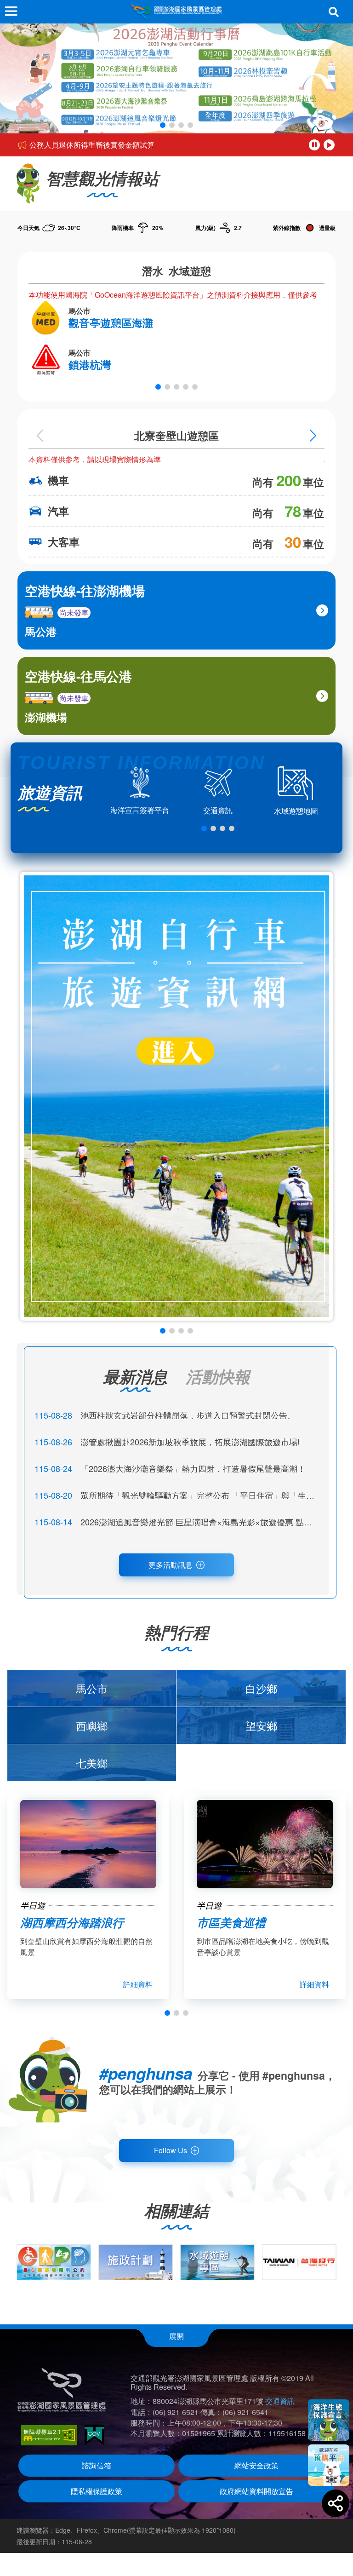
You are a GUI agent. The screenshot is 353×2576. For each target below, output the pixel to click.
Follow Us (171, 2150)
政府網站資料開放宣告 (256, 2491)
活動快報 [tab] (218, 1376)
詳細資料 (138, 1984)
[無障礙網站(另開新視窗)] (49, 2435)
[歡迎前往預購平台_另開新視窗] (329, 2465)
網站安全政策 (256, 2465)
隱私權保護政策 (97, 2491)
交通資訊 (280, 2401)
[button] (163, 125)
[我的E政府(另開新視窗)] (94, 2435)
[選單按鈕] (11, 11)
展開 (176, 2336)
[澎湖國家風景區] (176, 12)
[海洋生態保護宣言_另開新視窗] (329, 2420)
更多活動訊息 (171, 1565)
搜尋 (334, 12)
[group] (54, 2262)
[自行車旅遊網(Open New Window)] (176, 1096)
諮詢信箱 (97, 2465)
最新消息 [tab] (135, 1376)
